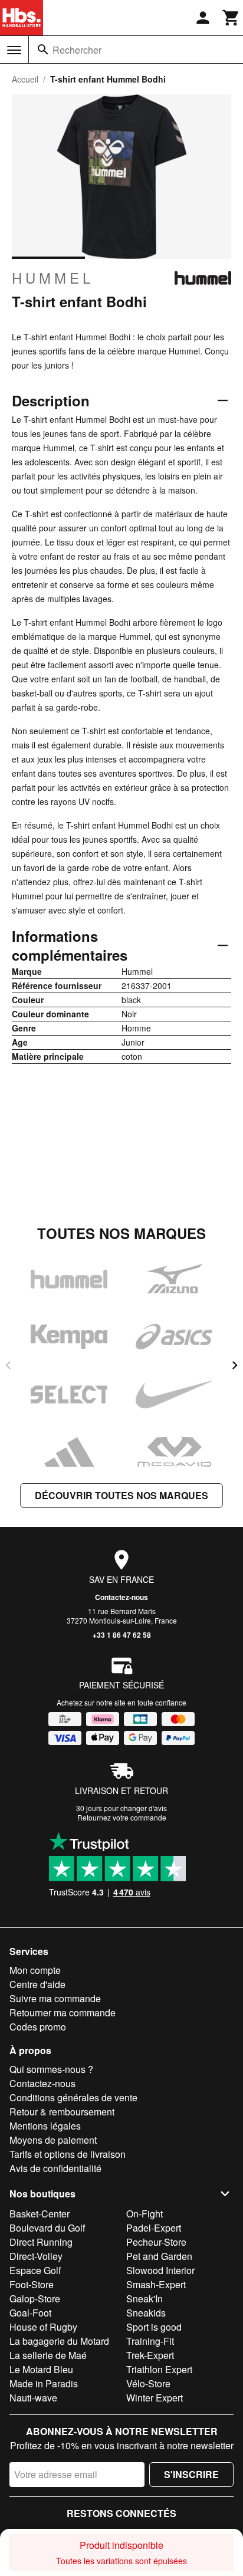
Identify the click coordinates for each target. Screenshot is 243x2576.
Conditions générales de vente (73, 2097)
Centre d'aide (37, 1984)
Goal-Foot (30, 2313)
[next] (235, 1365)
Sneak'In (145, 2299)
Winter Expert (155, 2398)
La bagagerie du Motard (59, 2341)
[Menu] (14, 50)
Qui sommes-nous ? (51, 2069)
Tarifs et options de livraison (68, 2154)
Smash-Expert (156, 2284)
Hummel (53, 278)
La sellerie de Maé (48, 2355)
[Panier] (231, 18)
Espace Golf (35, 2270)
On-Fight (145, 2214)
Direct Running (41, 2242)
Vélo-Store (148, 2383)
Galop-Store (35, 2299)
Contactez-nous (121, 1597)
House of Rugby (43, 2327)
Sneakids (146, 2313)
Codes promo (38, 2027)
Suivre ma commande (55, 1998)
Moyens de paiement (53, 2140)
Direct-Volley (36, 2256)
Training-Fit (150, 2341)
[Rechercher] (43, 50)
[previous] (8, 1365)
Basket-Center (40, 2214)
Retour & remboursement (62, 2112)
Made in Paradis (44, 2383)
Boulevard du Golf (47, 2228)
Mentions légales (45, 2126)
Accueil (25, 79)
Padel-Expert (154, 2228)
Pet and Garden (159, 2256)
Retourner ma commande (63, 2012)
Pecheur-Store (156, 2242)
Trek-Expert (150, 2355)
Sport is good (154, 2327)
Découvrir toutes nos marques (121, 1495)
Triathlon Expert (159, 2369)
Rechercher (77, 50)
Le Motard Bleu (41, 2369)
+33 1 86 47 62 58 (122, 1635)
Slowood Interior (160, 2270)
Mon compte (35, 1970)
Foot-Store (32, 2284)
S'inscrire (191, 2474)
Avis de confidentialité (55, 2168)
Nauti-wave (33, 2398)
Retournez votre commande (122, 1817)
